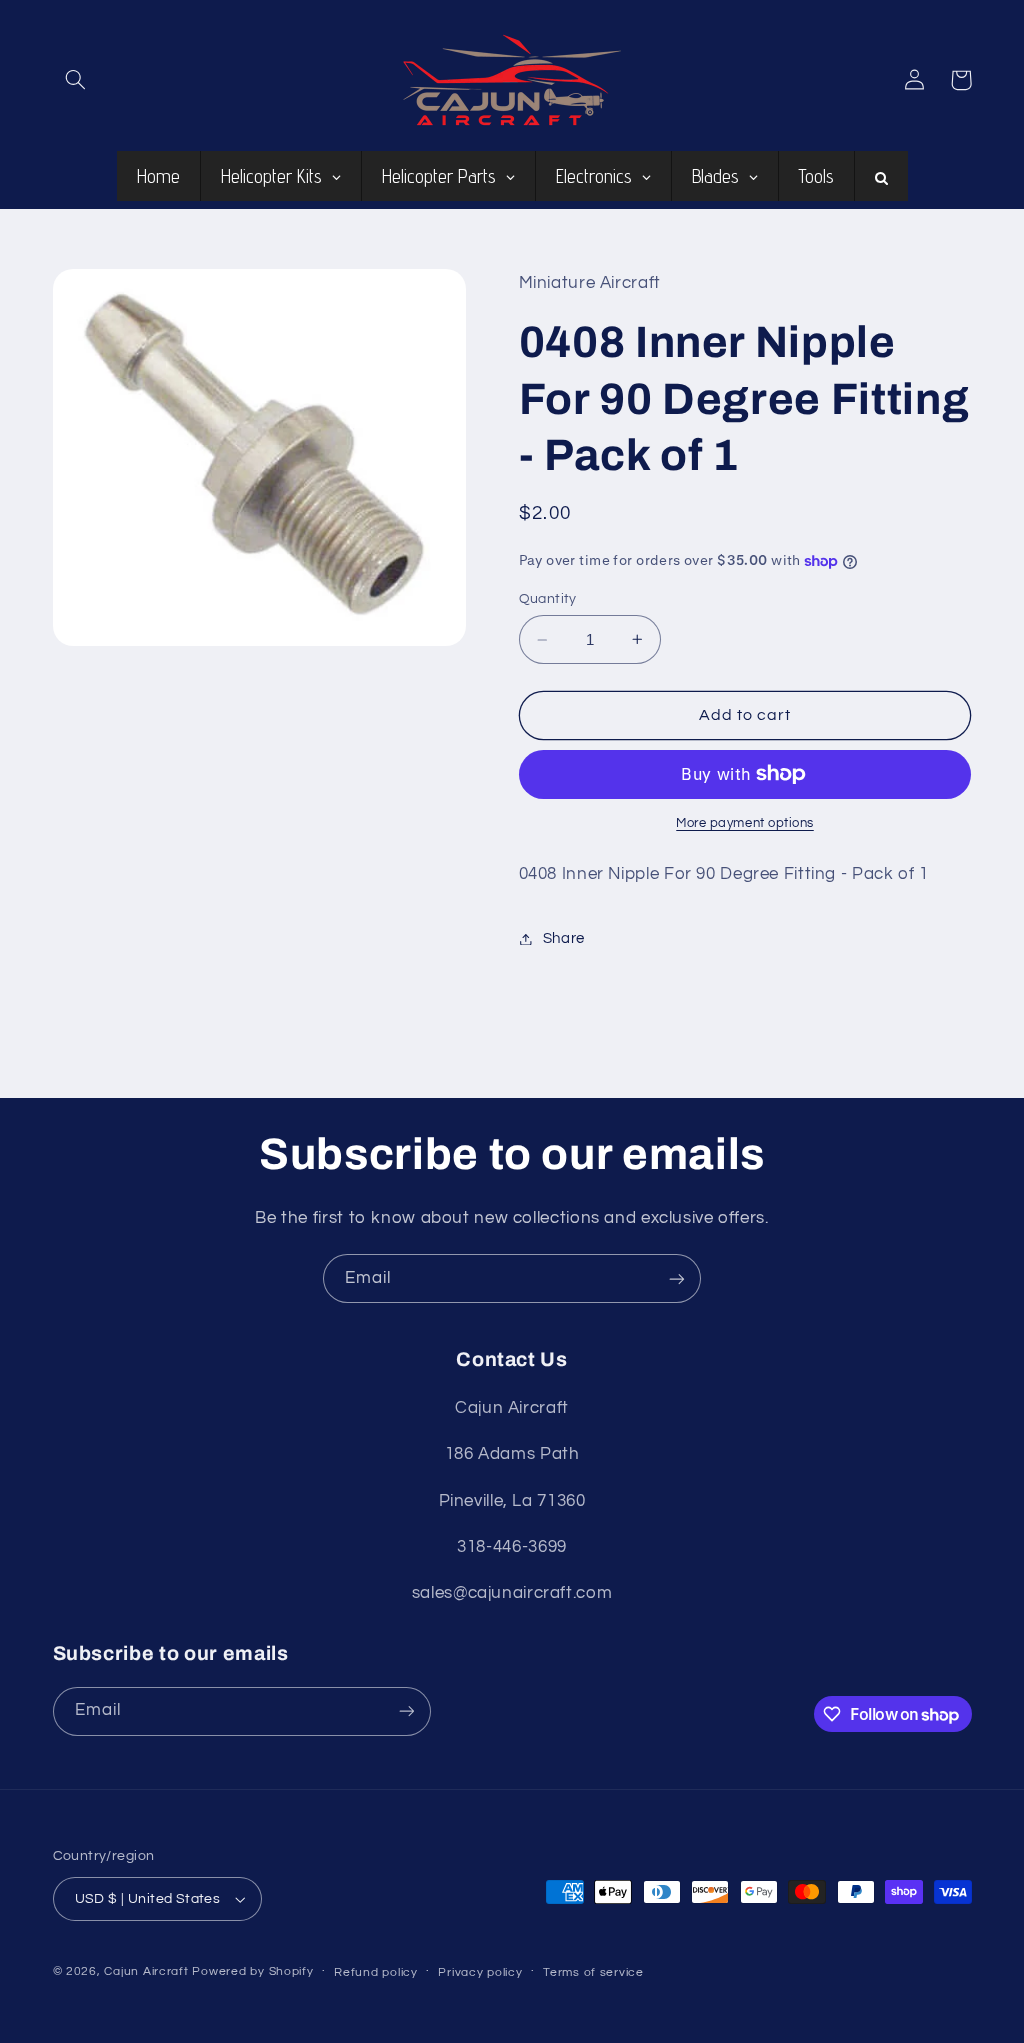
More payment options (745, 823)
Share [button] (564, 938)
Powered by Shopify (252, 1971)
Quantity (548, 599)
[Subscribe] (677, 1278)
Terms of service (593, 1972)
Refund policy (376, 1972)
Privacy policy (480, 1972)
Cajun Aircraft (146, 1971)
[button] (76, 80)
